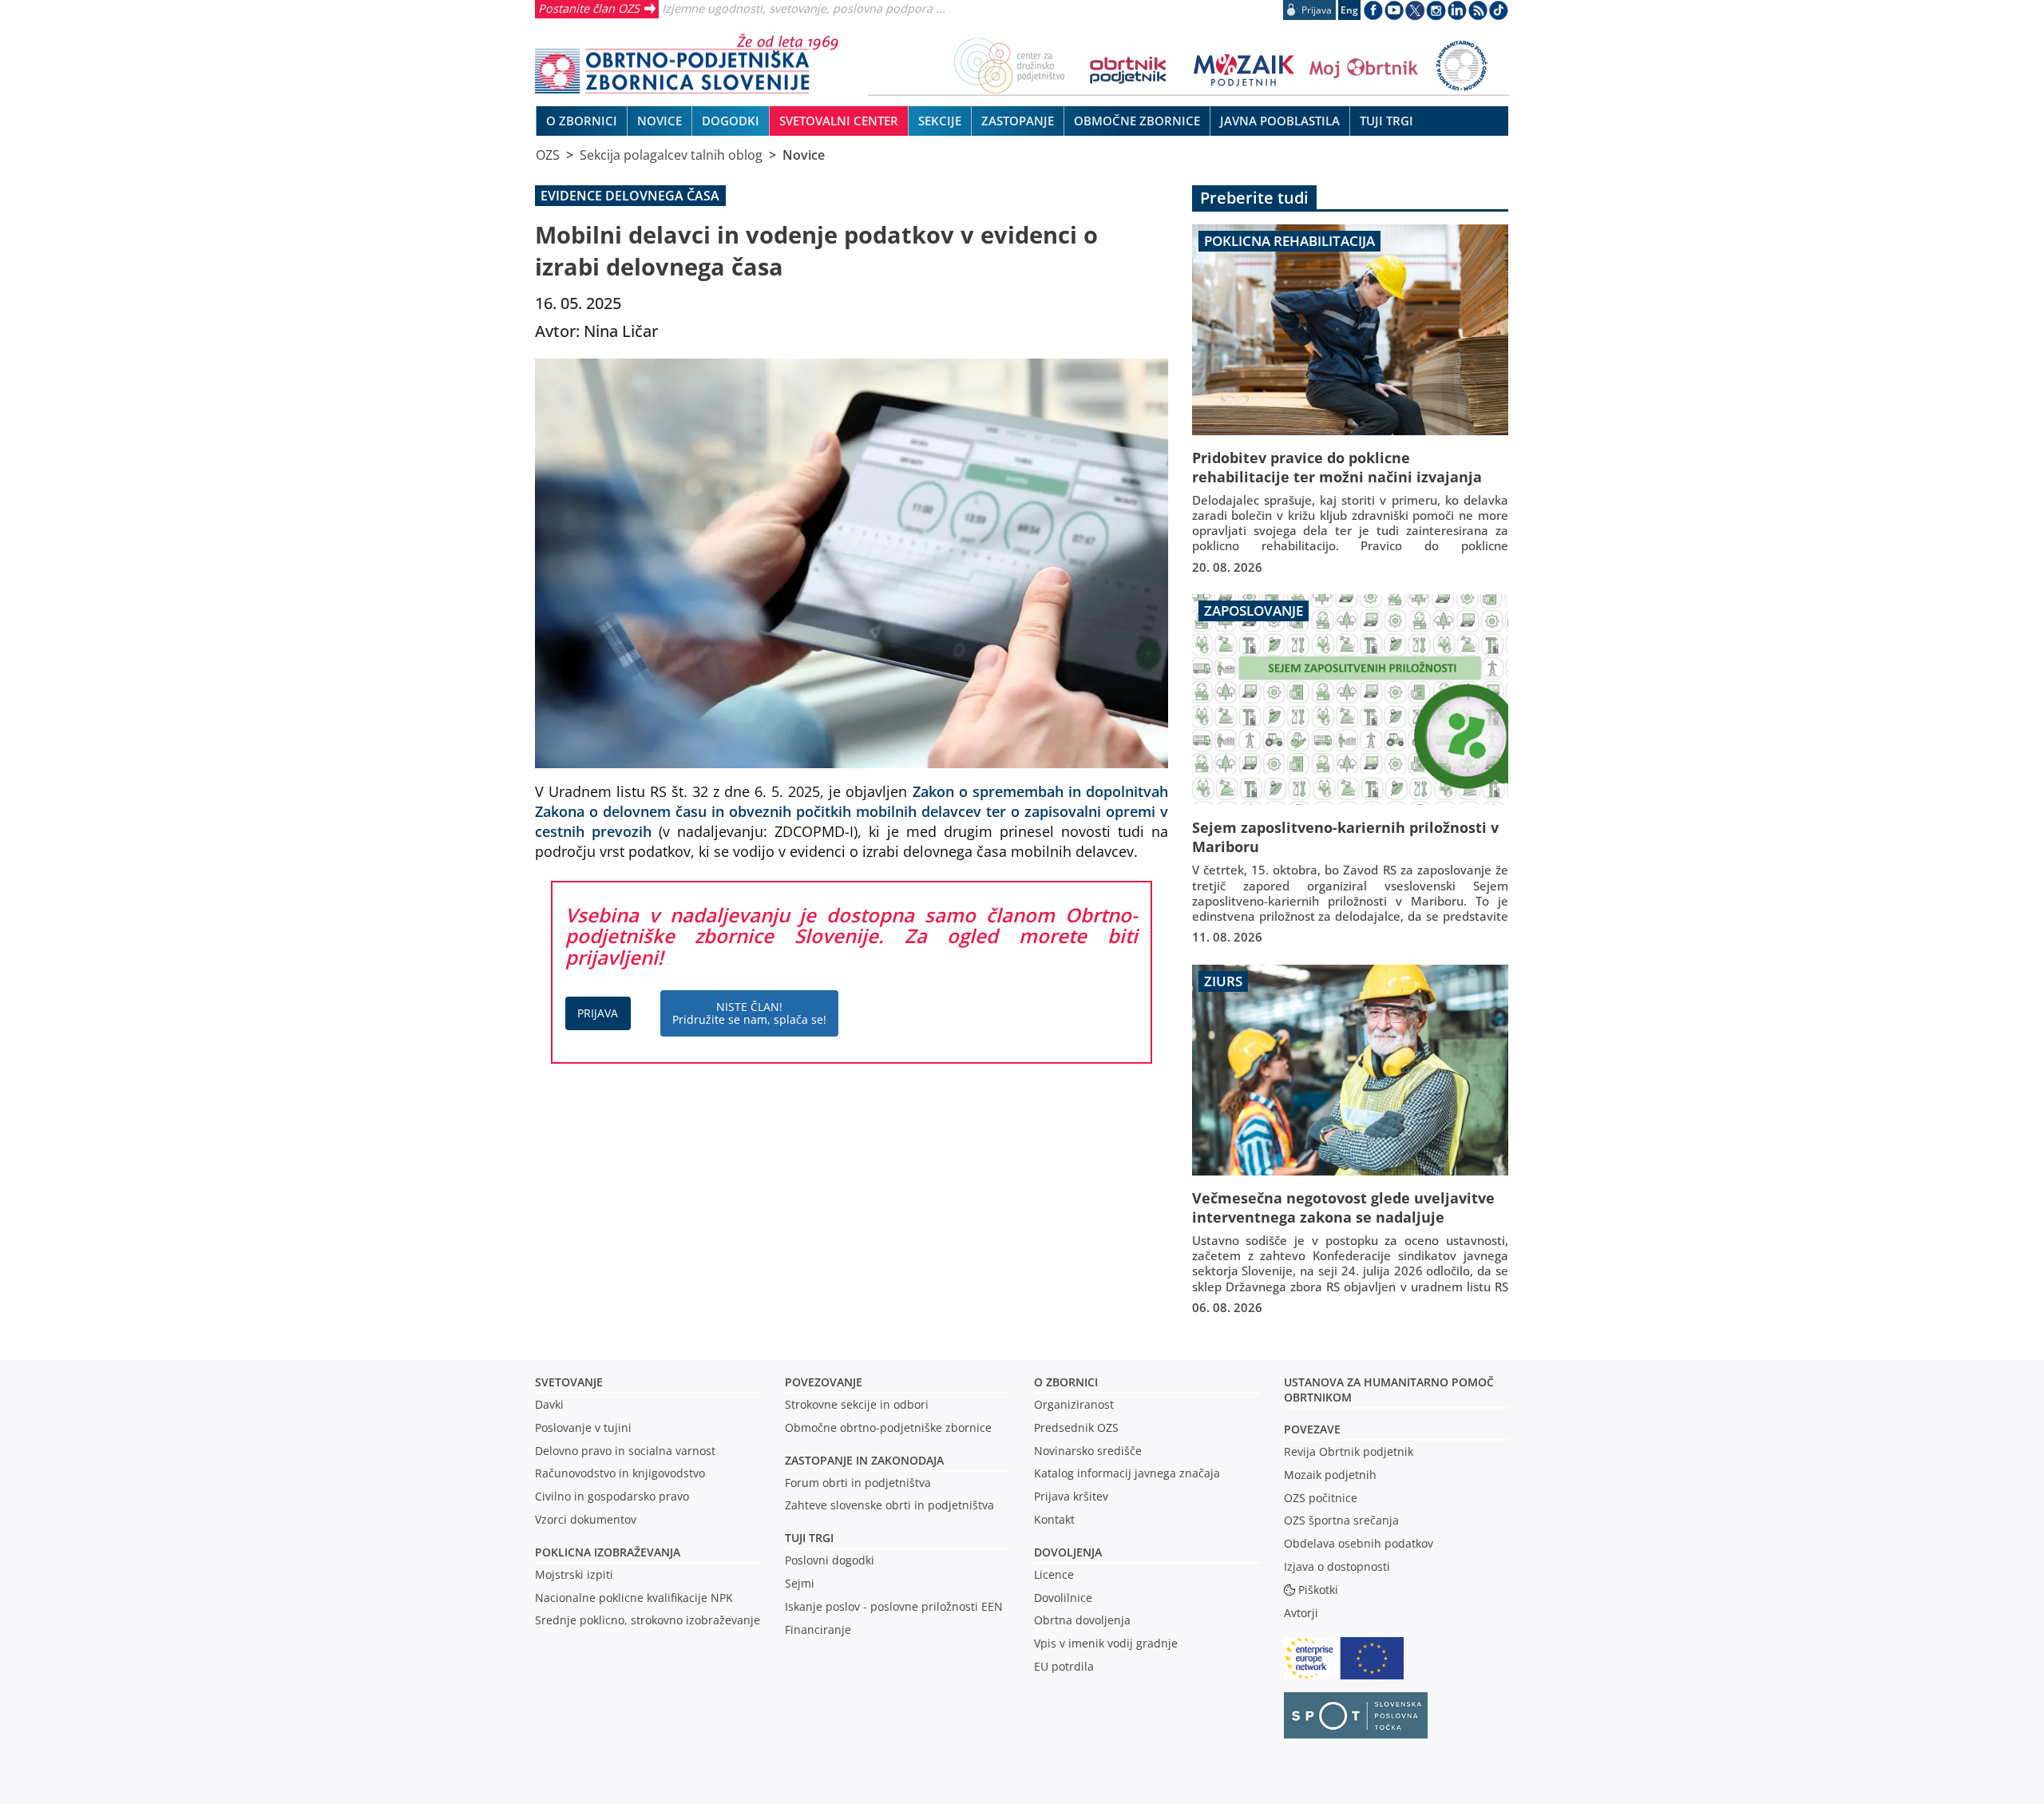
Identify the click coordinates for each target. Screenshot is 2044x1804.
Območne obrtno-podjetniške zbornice (888, 1427)
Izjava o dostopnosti (1337, 1566)
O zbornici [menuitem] (582, 121)
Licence (1054, 1574)
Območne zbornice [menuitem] (1137, 121)
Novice (804, 155)
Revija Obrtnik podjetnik (1349, 1451)
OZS (548, 155)
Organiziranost (1074, 1404)
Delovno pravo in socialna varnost (625, 1451)
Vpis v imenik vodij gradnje (1106, 1643)
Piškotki (1318, 1590)
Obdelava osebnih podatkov (1359, 1543)
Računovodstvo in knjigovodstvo (620, 1473)
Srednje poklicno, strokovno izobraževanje (648, 1620)
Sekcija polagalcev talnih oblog (671, 155)
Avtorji (1301, 1613)
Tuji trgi (809, 1538)
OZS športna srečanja (1341, 1520)
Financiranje (818, 1630)
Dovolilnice (1063, 1598)
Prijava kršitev (1071, 1496)
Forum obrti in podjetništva (858, 1483)
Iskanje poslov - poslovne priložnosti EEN (894, 1606)
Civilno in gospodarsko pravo (612, 1496)
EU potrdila (1064, 1666)
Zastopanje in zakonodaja (864, 1460)
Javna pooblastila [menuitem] (1280, 121)
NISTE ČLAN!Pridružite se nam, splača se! (749, 1013)
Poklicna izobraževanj (604, 1552)
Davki (549, 1404)
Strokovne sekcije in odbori (857, 1404)
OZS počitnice (1321, 1498)
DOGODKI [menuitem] (731, 121)
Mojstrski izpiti (574, 1574)
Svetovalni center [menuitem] (839, 121)
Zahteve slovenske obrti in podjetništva (889, 1505)
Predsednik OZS (1076, 1427)
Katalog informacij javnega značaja (1127, 1473)
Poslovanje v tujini (583, 1427)
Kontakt (1054, 1519)
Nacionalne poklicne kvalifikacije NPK (634, 1598)
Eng (1349, 10)
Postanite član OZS (589, 8)
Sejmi (800, 1583)
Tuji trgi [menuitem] (1386, 121)
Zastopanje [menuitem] (1018, 121)
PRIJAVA (598, 1013)
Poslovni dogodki (830, 1560)
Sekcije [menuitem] (940, 121)
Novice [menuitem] (660, 121)
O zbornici (1066, 1382)
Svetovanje (569, 1382)
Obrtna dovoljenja (1082, 1620)
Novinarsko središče (1088, 1451)
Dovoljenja (1068, 1552)
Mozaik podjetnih (1330, 1475)
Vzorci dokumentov (586, 1519)
